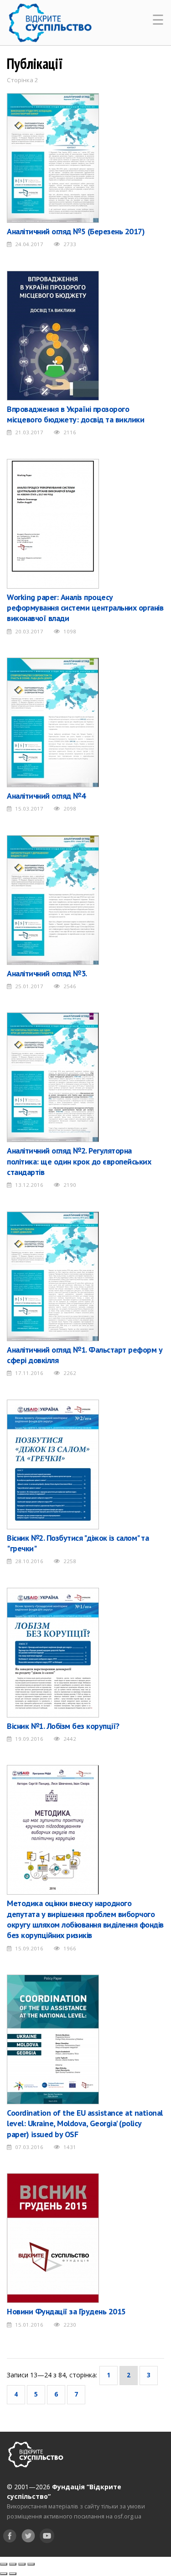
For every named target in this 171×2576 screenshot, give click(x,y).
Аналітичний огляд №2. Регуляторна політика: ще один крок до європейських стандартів (79, 1161)
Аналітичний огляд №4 (46, 796)
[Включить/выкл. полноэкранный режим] (22, 2564)
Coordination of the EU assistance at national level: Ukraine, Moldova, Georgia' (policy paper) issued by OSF (85, 2123)
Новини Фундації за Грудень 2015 (66, 2311)
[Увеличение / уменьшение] (31, 2564)
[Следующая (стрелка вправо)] (13, 2574)
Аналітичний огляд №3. (47, 973)
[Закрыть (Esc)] (4, 2564)
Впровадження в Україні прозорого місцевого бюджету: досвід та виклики (75, 414)
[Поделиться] (13, 2564)
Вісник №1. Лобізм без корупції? (63, 1726)
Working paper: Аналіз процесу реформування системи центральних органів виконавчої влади (85, 608)
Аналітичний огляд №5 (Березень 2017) (76, 231)
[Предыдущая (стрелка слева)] (4, 2574)
